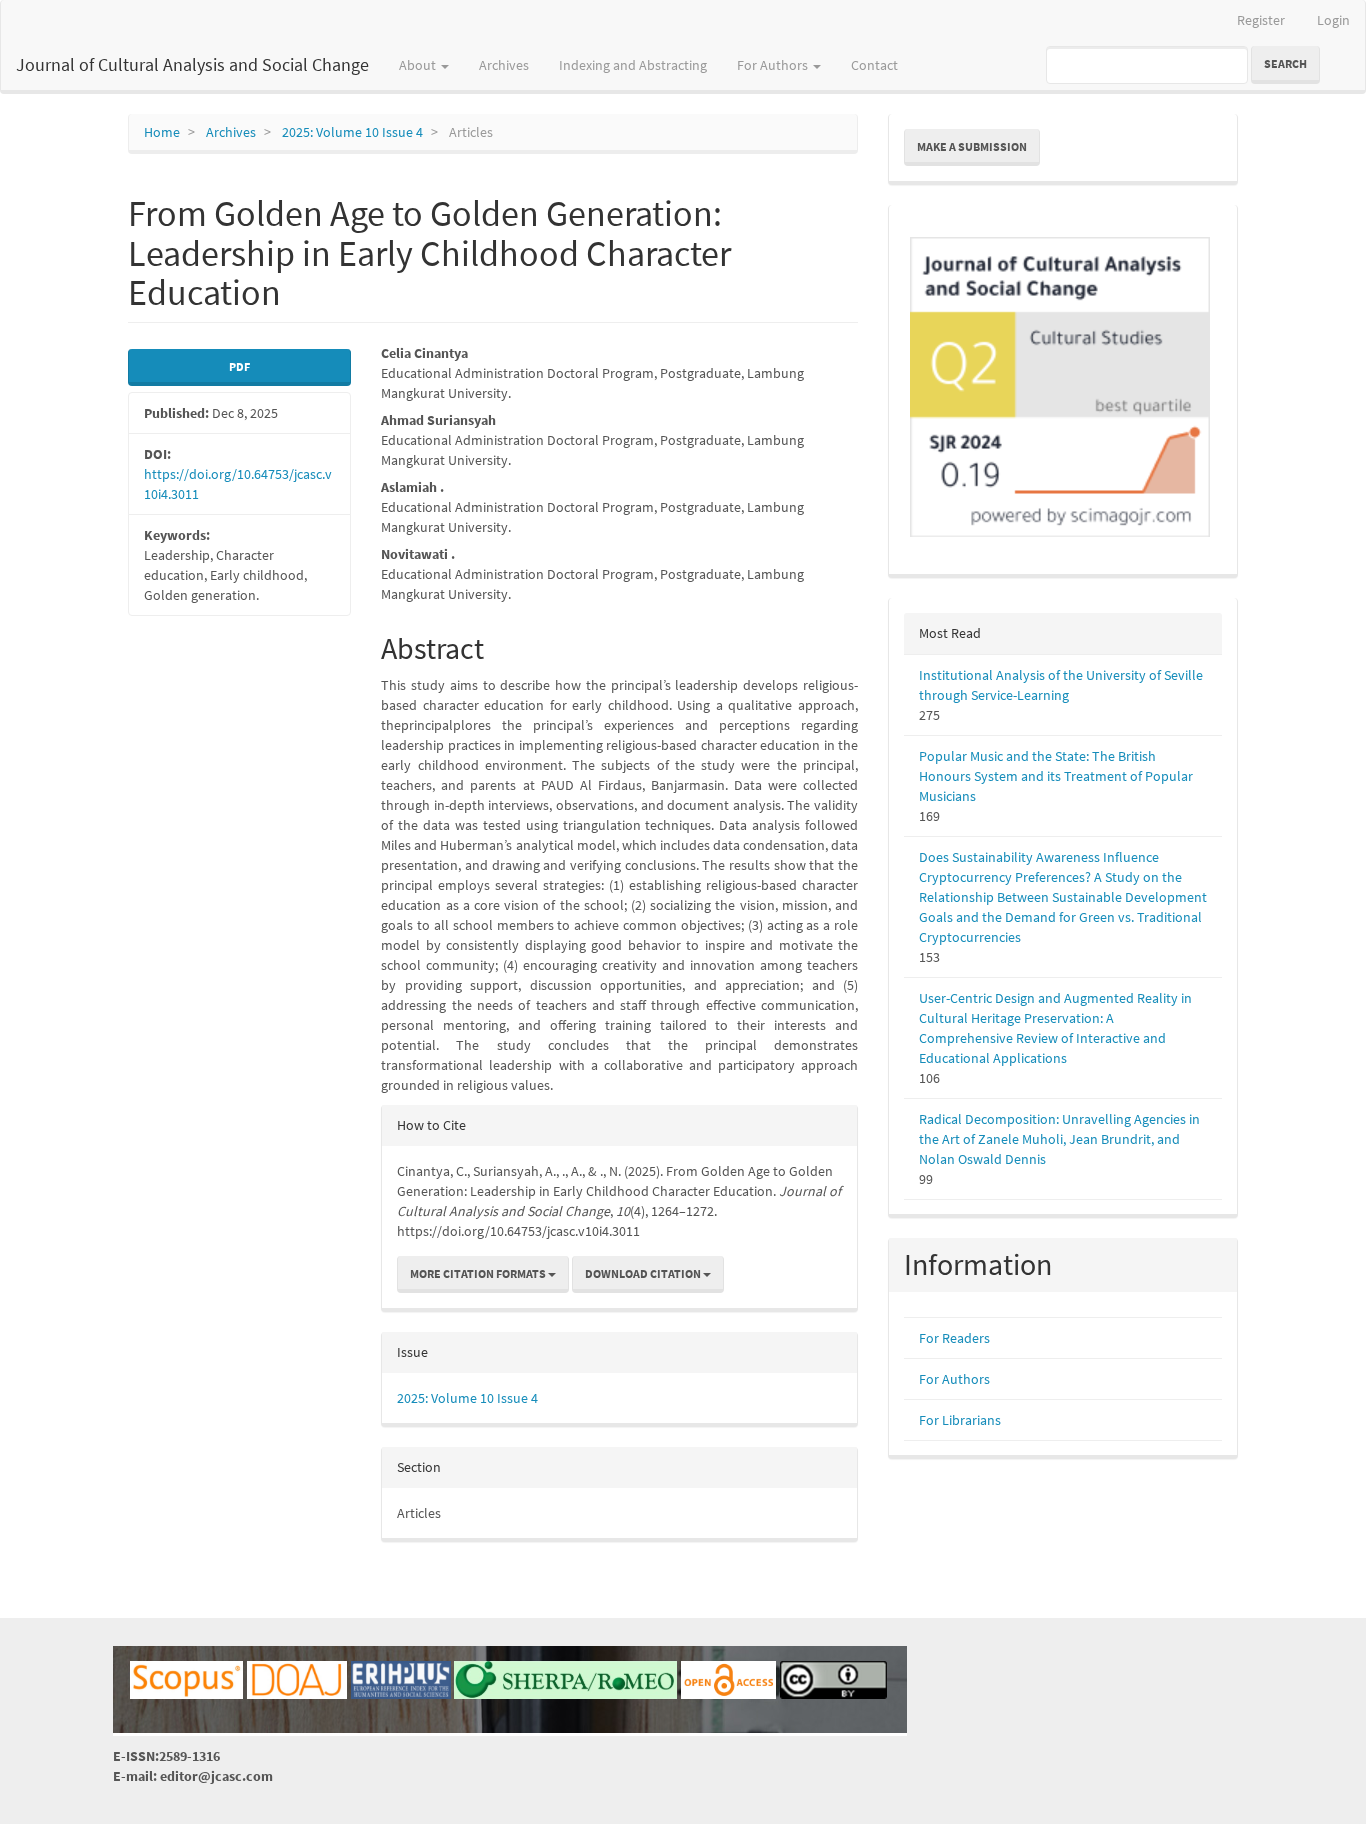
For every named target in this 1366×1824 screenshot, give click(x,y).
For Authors (954, 1379)
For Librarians (960, 1420)
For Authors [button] (774, 65)
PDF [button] (239, 366)
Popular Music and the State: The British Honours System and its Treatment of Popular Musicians (1056, 776)
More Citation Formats (479, 1273)
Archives (504, 65)
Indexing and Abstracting (633, 65)
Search (1285, 63)
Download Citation (644, 1273)
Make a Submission (972, 146)
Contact (874, 65)
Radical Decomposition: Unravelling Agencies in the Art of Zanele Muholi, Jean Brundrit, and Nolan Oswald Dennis (1059, 1139)
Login (1333, 20)
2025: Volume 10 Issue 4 (352, 132)
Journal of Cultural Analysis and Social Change (192, 64)
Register (1261, 20)
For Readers (954, 1338)
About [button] (419, 65)
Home (162, 132)
